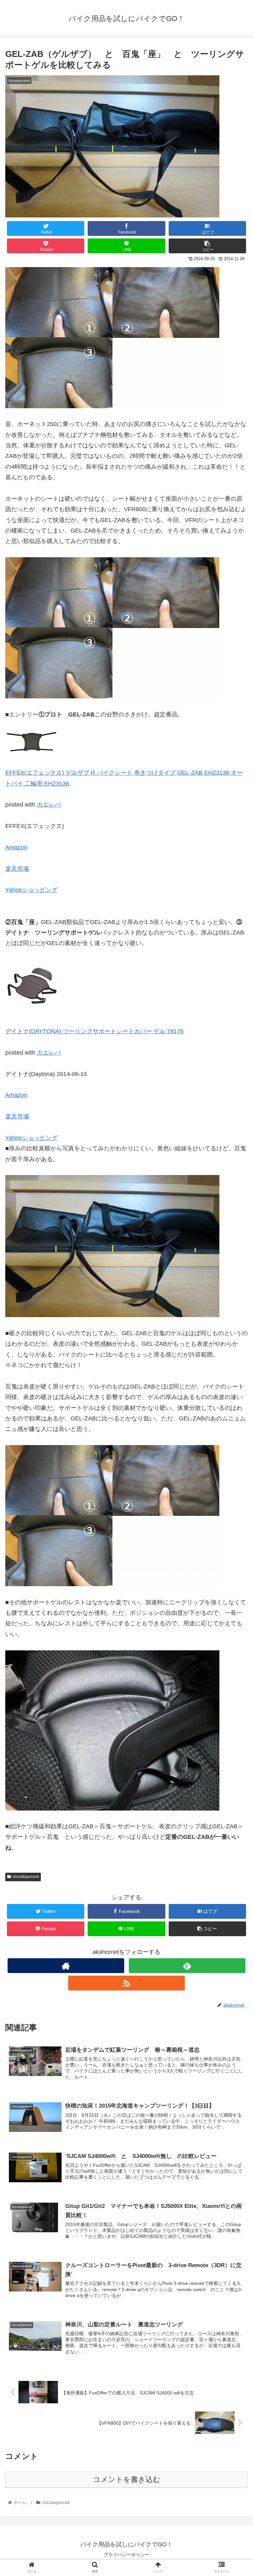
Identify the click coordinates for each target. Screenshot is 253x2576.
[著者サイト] (66, 1966)
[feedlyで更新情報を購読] (187, 1966)
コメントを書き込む (127, 2479)
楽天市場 (17, 869)
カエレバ (49, 805)
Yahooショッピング (31, 890)
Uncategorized (26, 1877)
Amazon (16, 847)
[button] (234, 1336)
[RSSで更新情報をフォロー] (126, 1983)
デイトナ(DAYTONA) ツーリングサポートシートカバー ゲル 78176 (94, 1031)
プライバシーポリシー (126, 2555)
